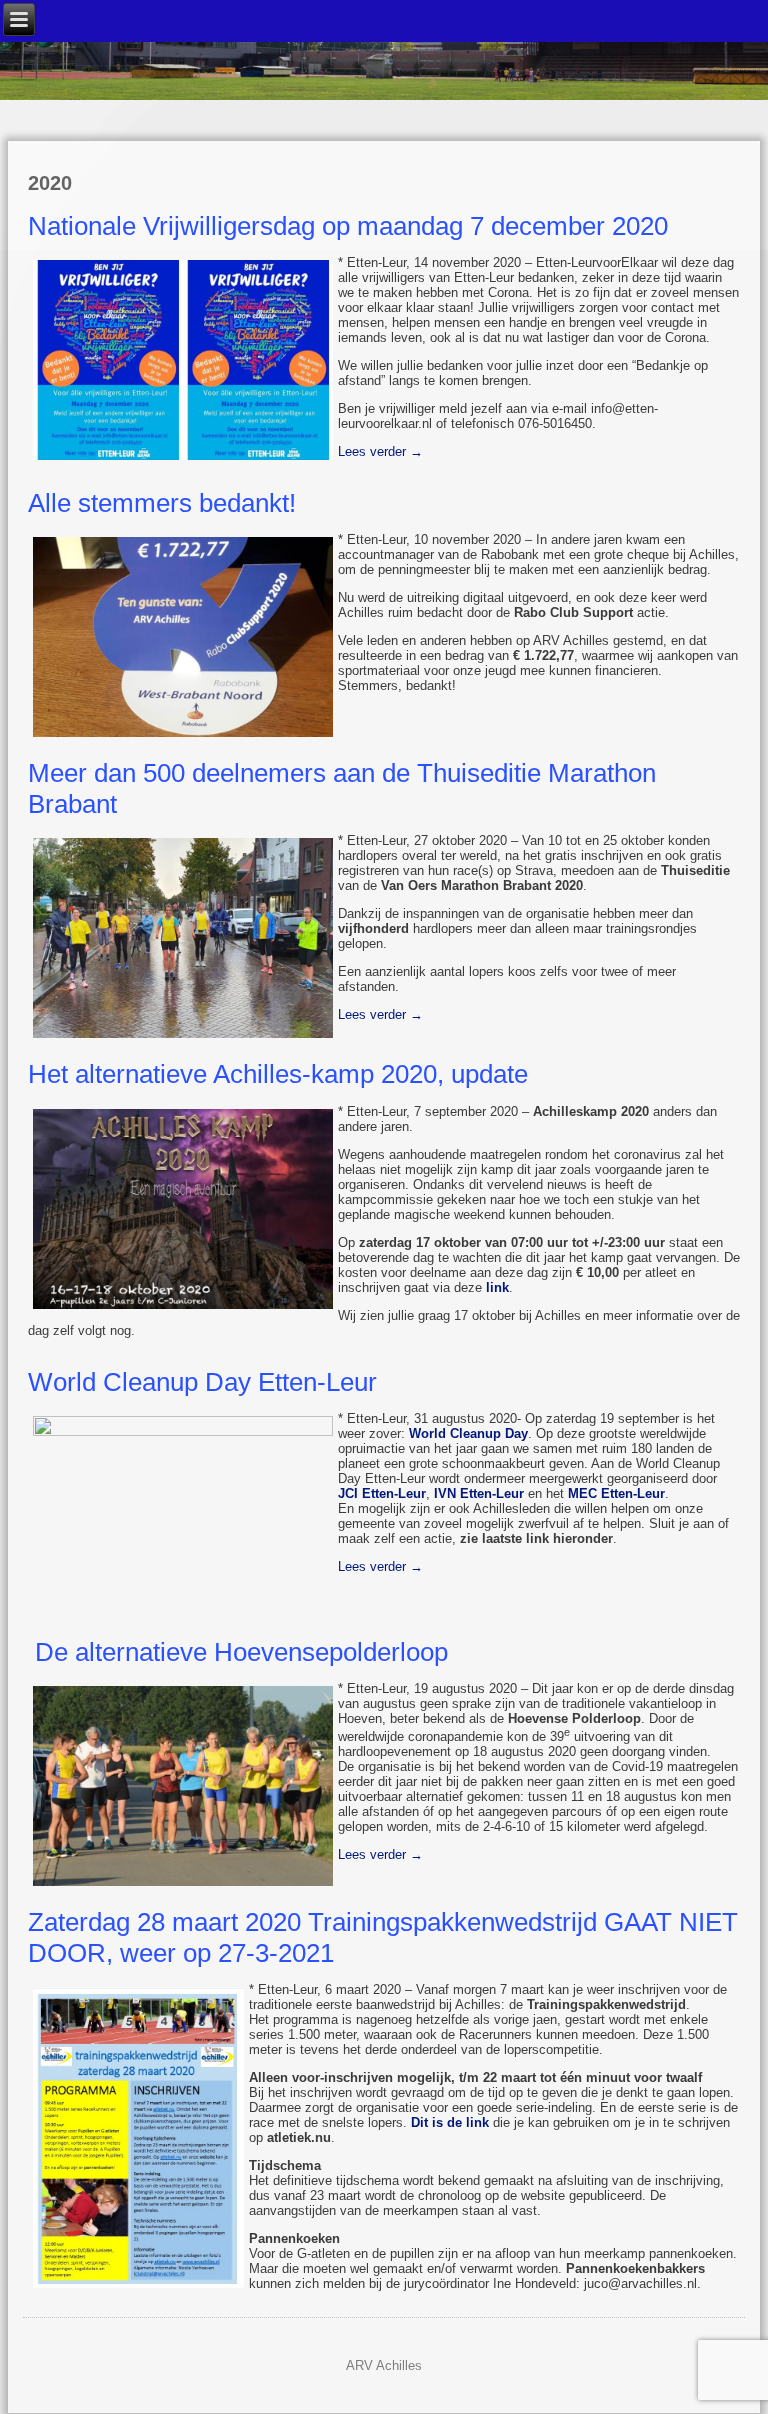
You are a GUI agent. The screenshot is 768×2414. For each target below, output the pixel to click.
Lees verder (380, 451)
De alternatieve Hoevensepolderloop (238, 1652)
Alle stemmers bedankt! (162, 503)
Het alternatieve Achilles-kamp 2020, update (278, 1074)
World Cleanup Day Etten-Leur (202, 1382)
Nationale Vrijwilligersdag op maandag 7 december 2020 (348, 226)
